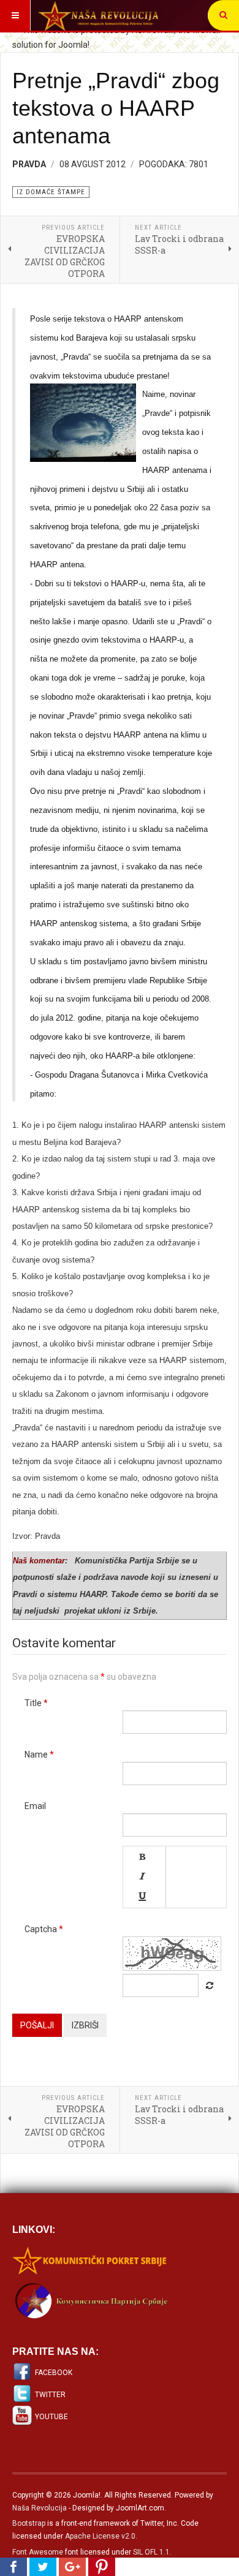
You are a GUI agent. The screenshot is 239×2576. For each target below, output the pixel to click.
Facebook (54, 2373)
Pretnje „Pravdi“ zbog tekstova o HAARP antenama (116, 108)
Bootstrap (29, 2523)
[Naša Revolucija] (98, 15)
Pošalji (37, 2025)
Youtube (51, 2417)
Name (39, 1754)
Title (36, 1703)
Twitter (50, 2395)
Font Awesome (38, 2552)
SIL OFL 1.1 (151, 2552)
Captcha (44, 1929)
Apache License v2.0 (100, 2536)
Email (35, 1806)
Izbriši (85, 2025)
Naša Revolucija (40, 2508)
